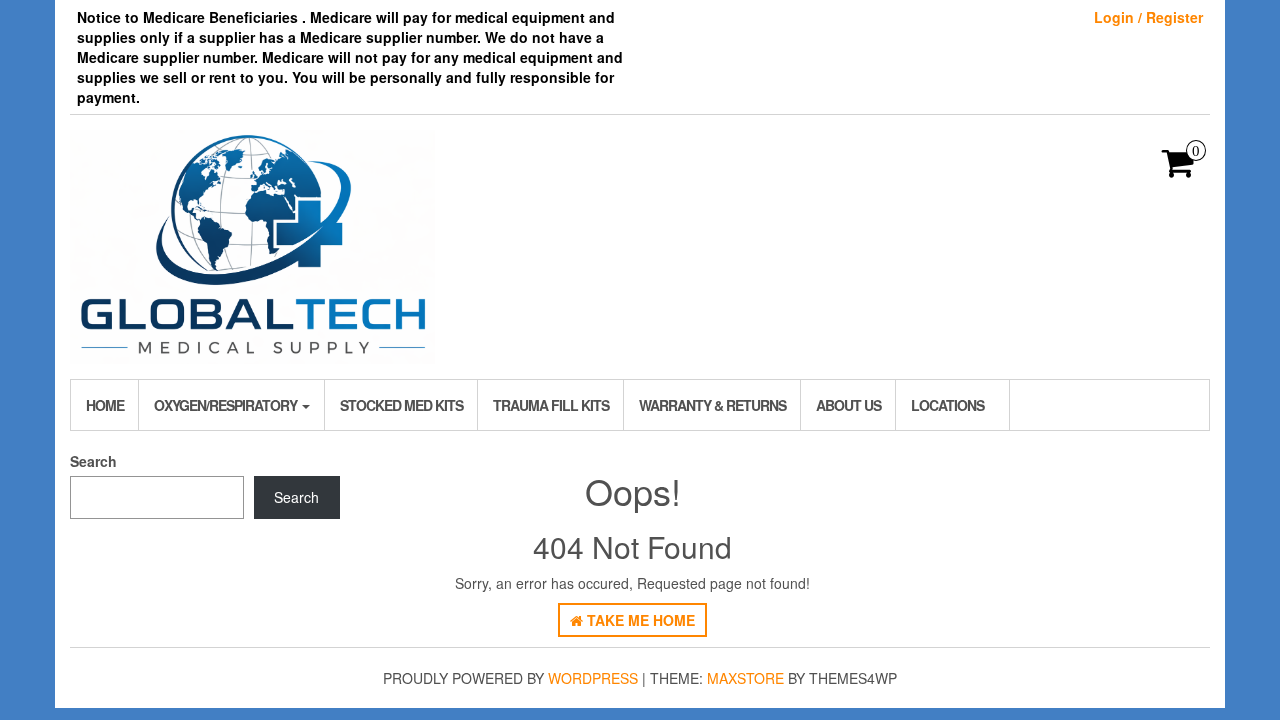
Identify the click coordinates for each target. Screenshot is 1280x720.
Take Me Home (639, 620)
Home (105, 405)
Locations (947, 405)
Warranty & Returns (712, 405)
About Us (848, 405)
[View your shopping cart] (1178, 169)
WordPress (593, 678)
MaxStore (745, 678)
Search (93, 461)
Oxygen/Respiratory (227, 405)
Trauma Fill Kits (551, 405)
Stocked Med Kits (401, 405)
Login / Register (1148, 17)
